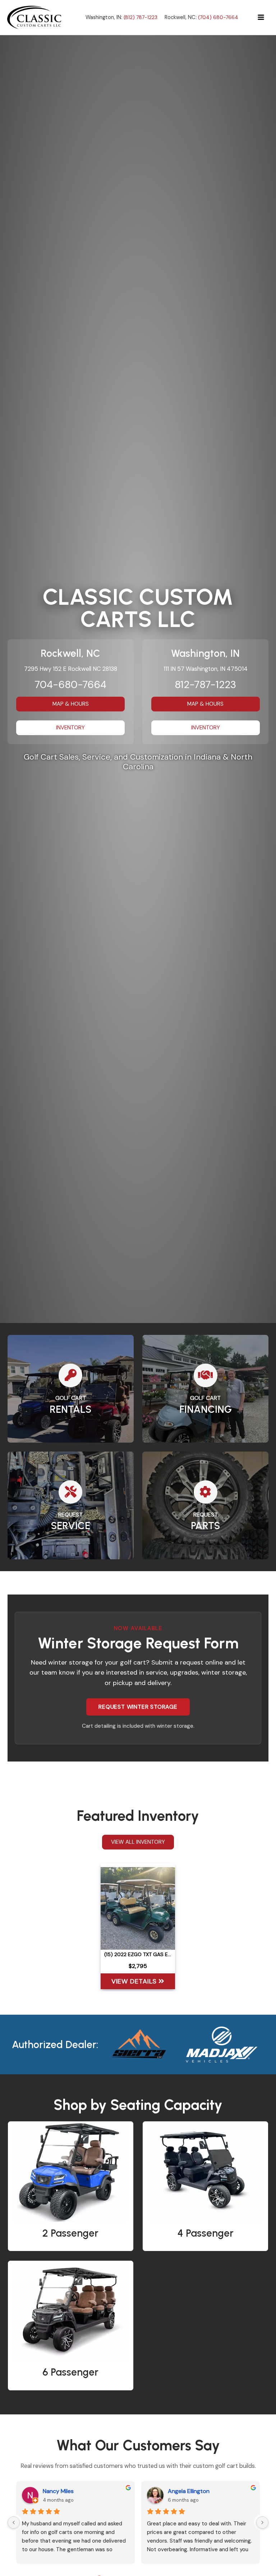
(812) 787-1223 (141, 17)
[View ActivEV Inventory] (222, 2044)
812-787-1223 (205, 685)
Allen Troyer (58, 2491)
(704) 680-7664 (218, 17)
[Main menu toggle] (261, 17)
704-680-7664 (70, 685)
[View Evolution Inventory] (139, 2044)
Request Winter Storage (138, 1707)
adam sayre (183, 2491)
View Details (135, 1981)
